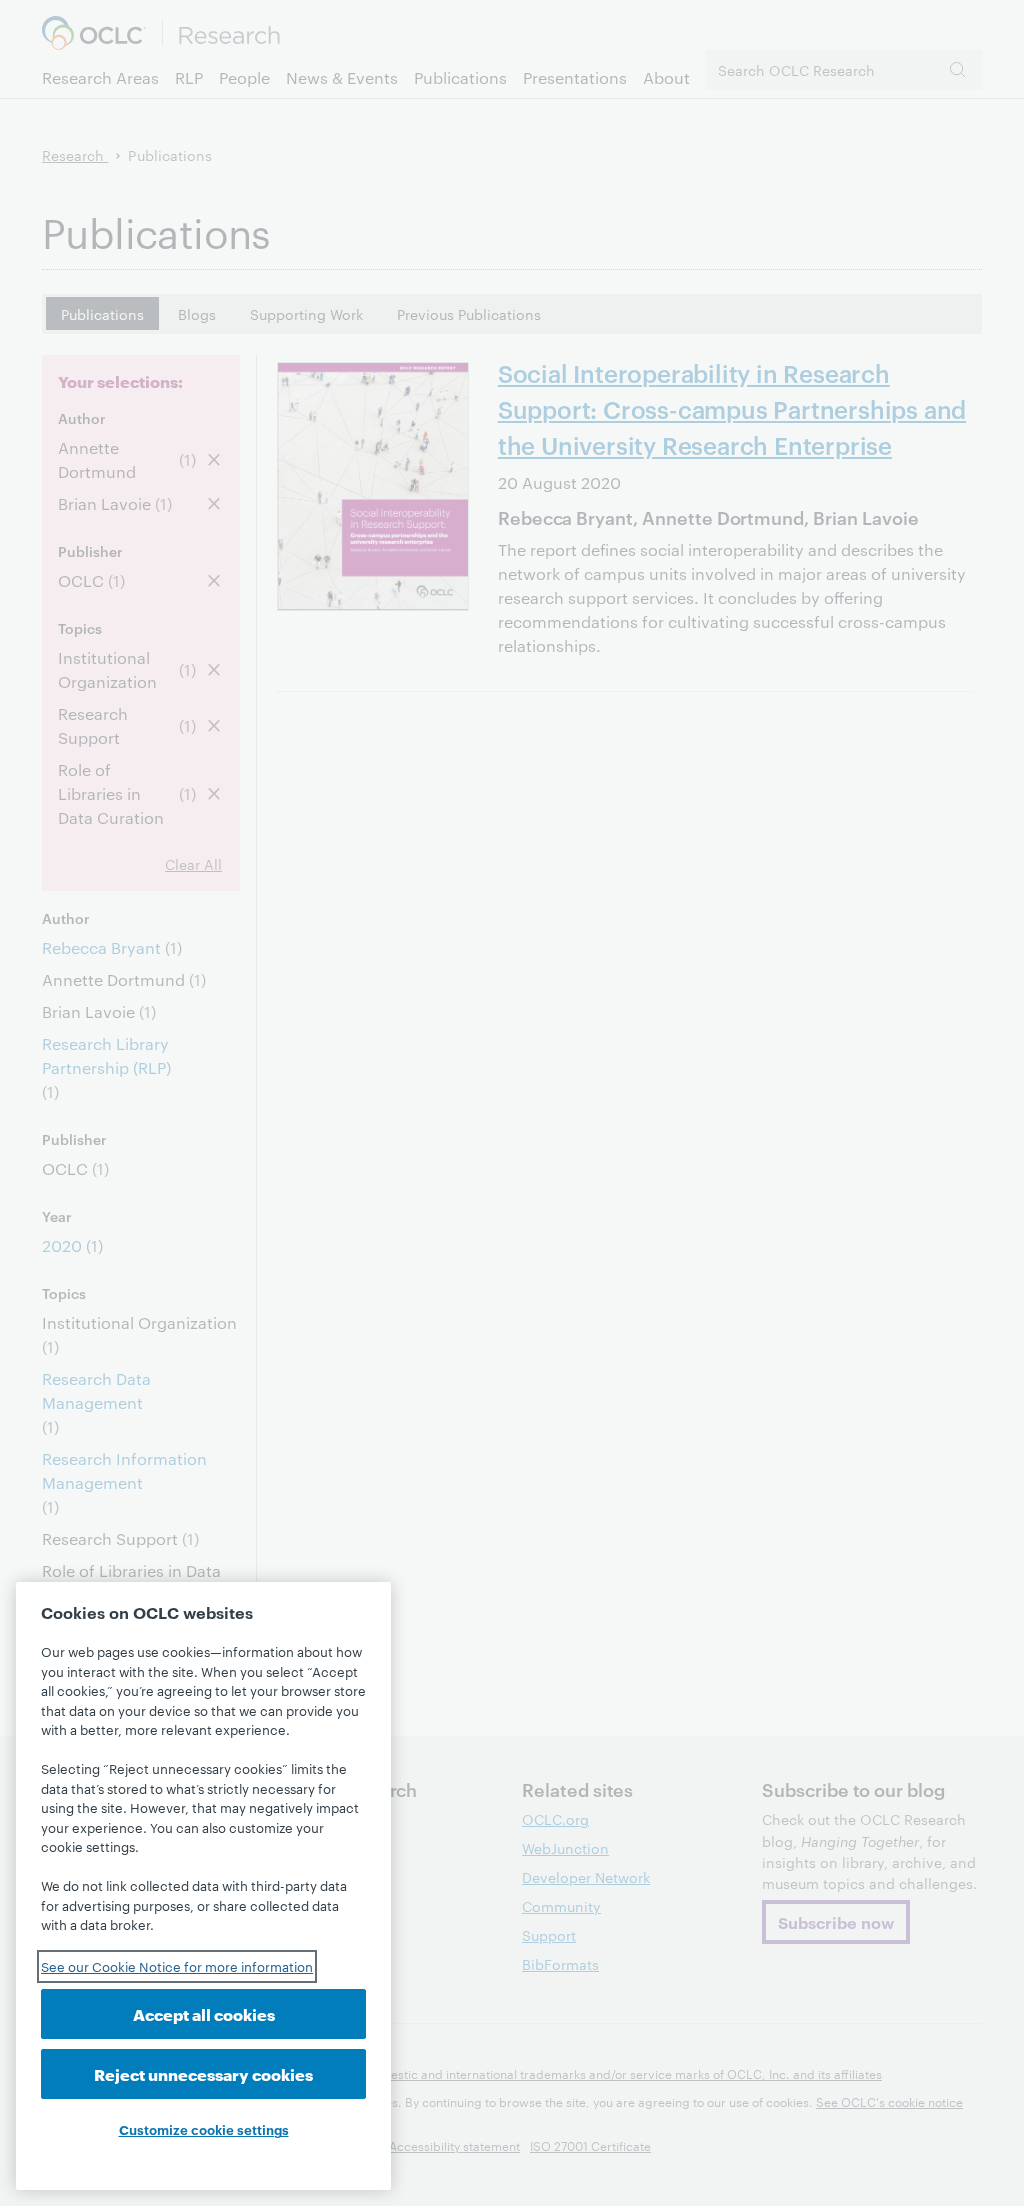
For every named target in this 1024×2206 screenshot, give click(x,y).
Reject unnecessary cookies (203, 2073)
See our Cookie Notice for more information (177, 1966)
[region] (203, 1886)
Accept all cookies (204, 2013)
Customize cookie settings (204, 2129)
